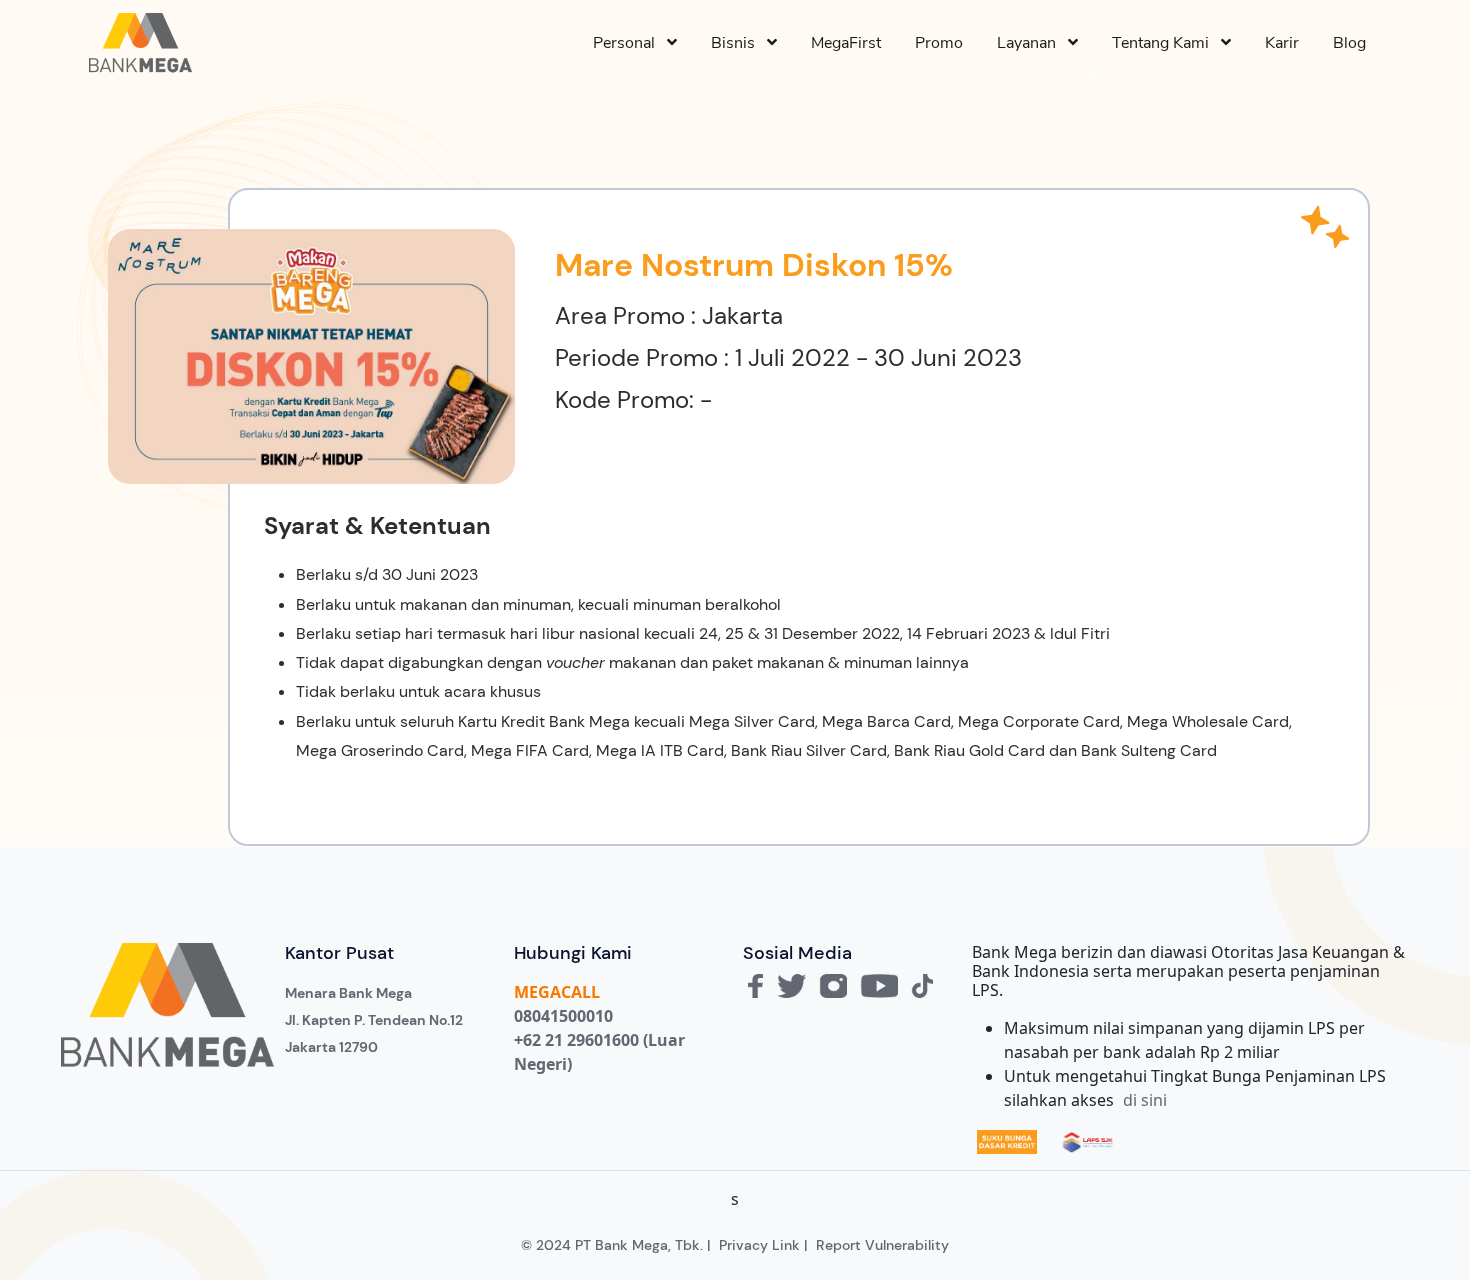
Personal (630, 43)
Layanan (1032, 43)
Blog (1349, 43)
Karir (1282, 43)
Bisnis (739, 43)
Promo (939, 43)
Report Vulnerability (882, 1245)
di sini (1145, 1100)
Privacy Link (759, 1245)
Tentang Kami (1166, 43)
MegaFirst (846, 43)
